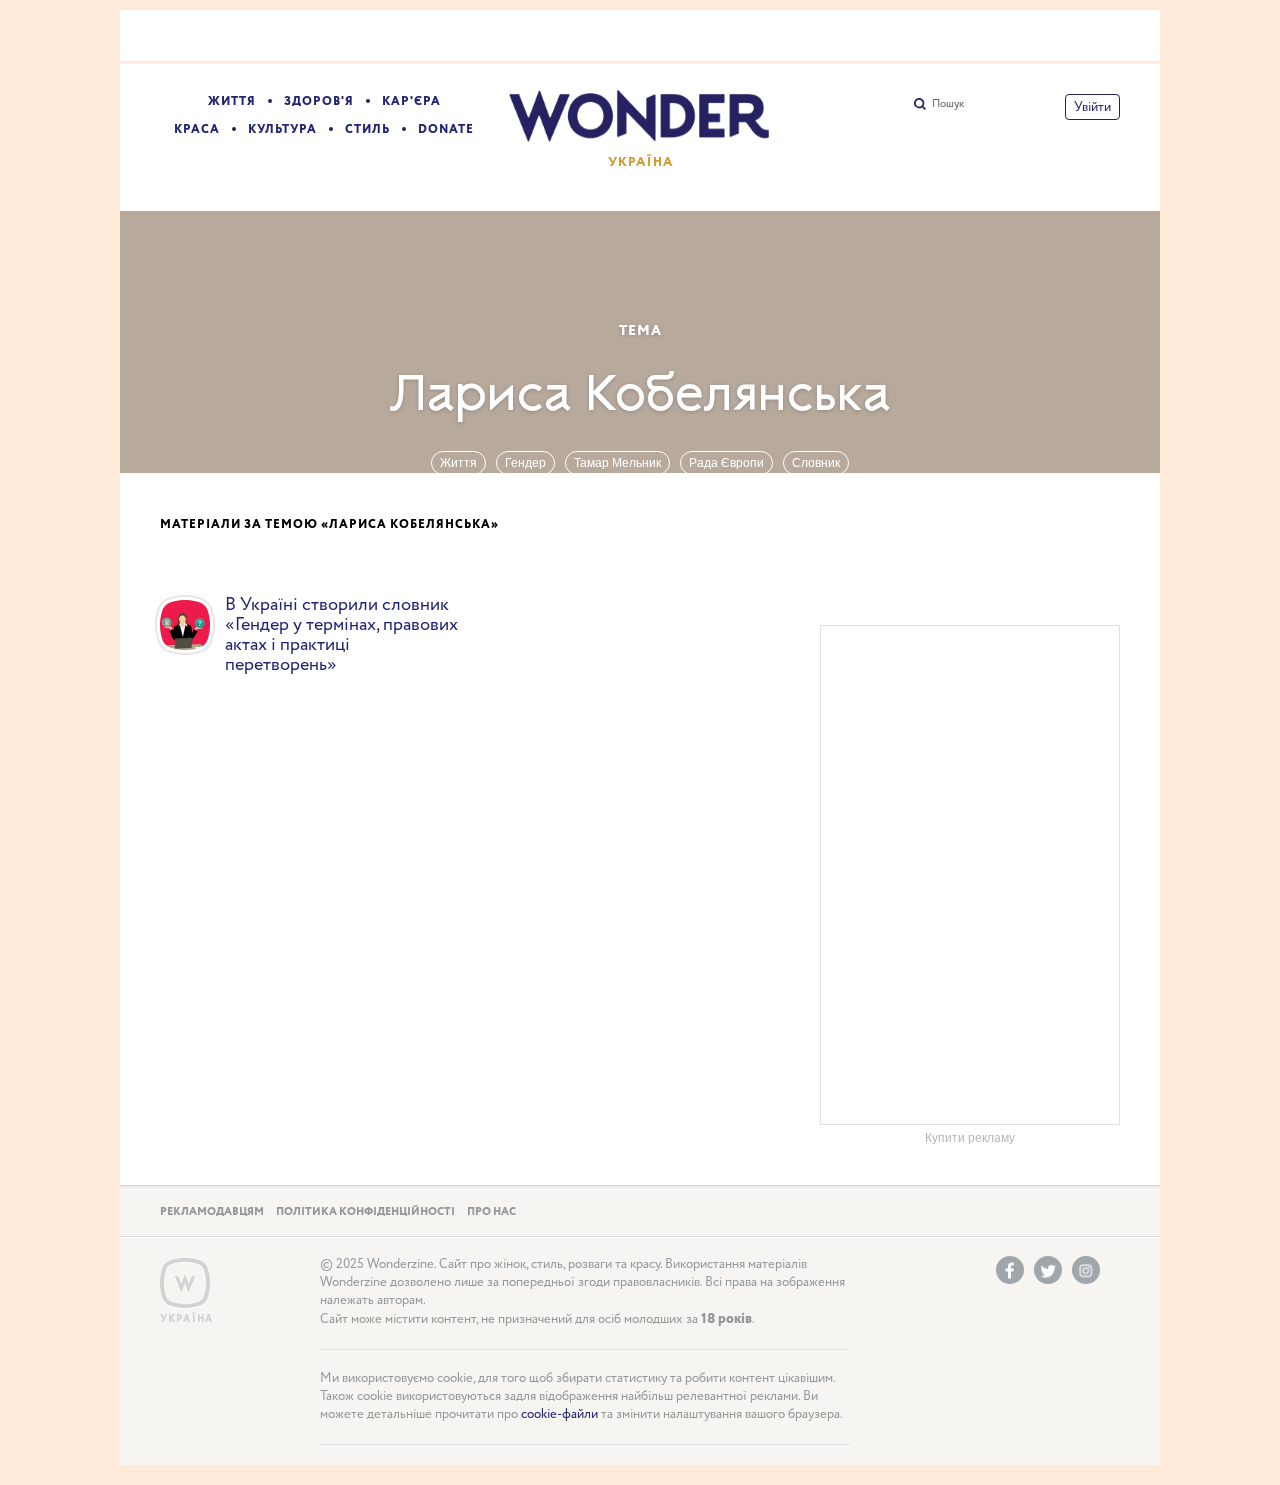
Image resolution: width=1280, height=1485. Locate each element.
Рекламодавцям (212, 1212)
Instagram (1086, 1270)
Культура (282, 129)
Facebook (1010, 1270)
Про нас (491, 1212)
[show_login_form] (1092, 107)
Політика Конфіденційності (365, 1212)
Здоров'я (319, 101)
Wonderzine (185, 1283)
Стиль (367, 129)
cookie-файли (559, 1414)
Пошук (948, 104)
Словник (816, 463)
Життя (232, 101)
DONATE (446, 129)
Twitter (1048, 1270)
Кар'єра (411, 101)
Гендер (525, 463)
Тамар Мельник (617, 463)
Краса (197, 129)
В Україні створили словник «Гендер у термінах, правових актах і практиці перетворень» (341, 635)
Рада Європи (726, 463)
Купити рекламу (970, 1138)
